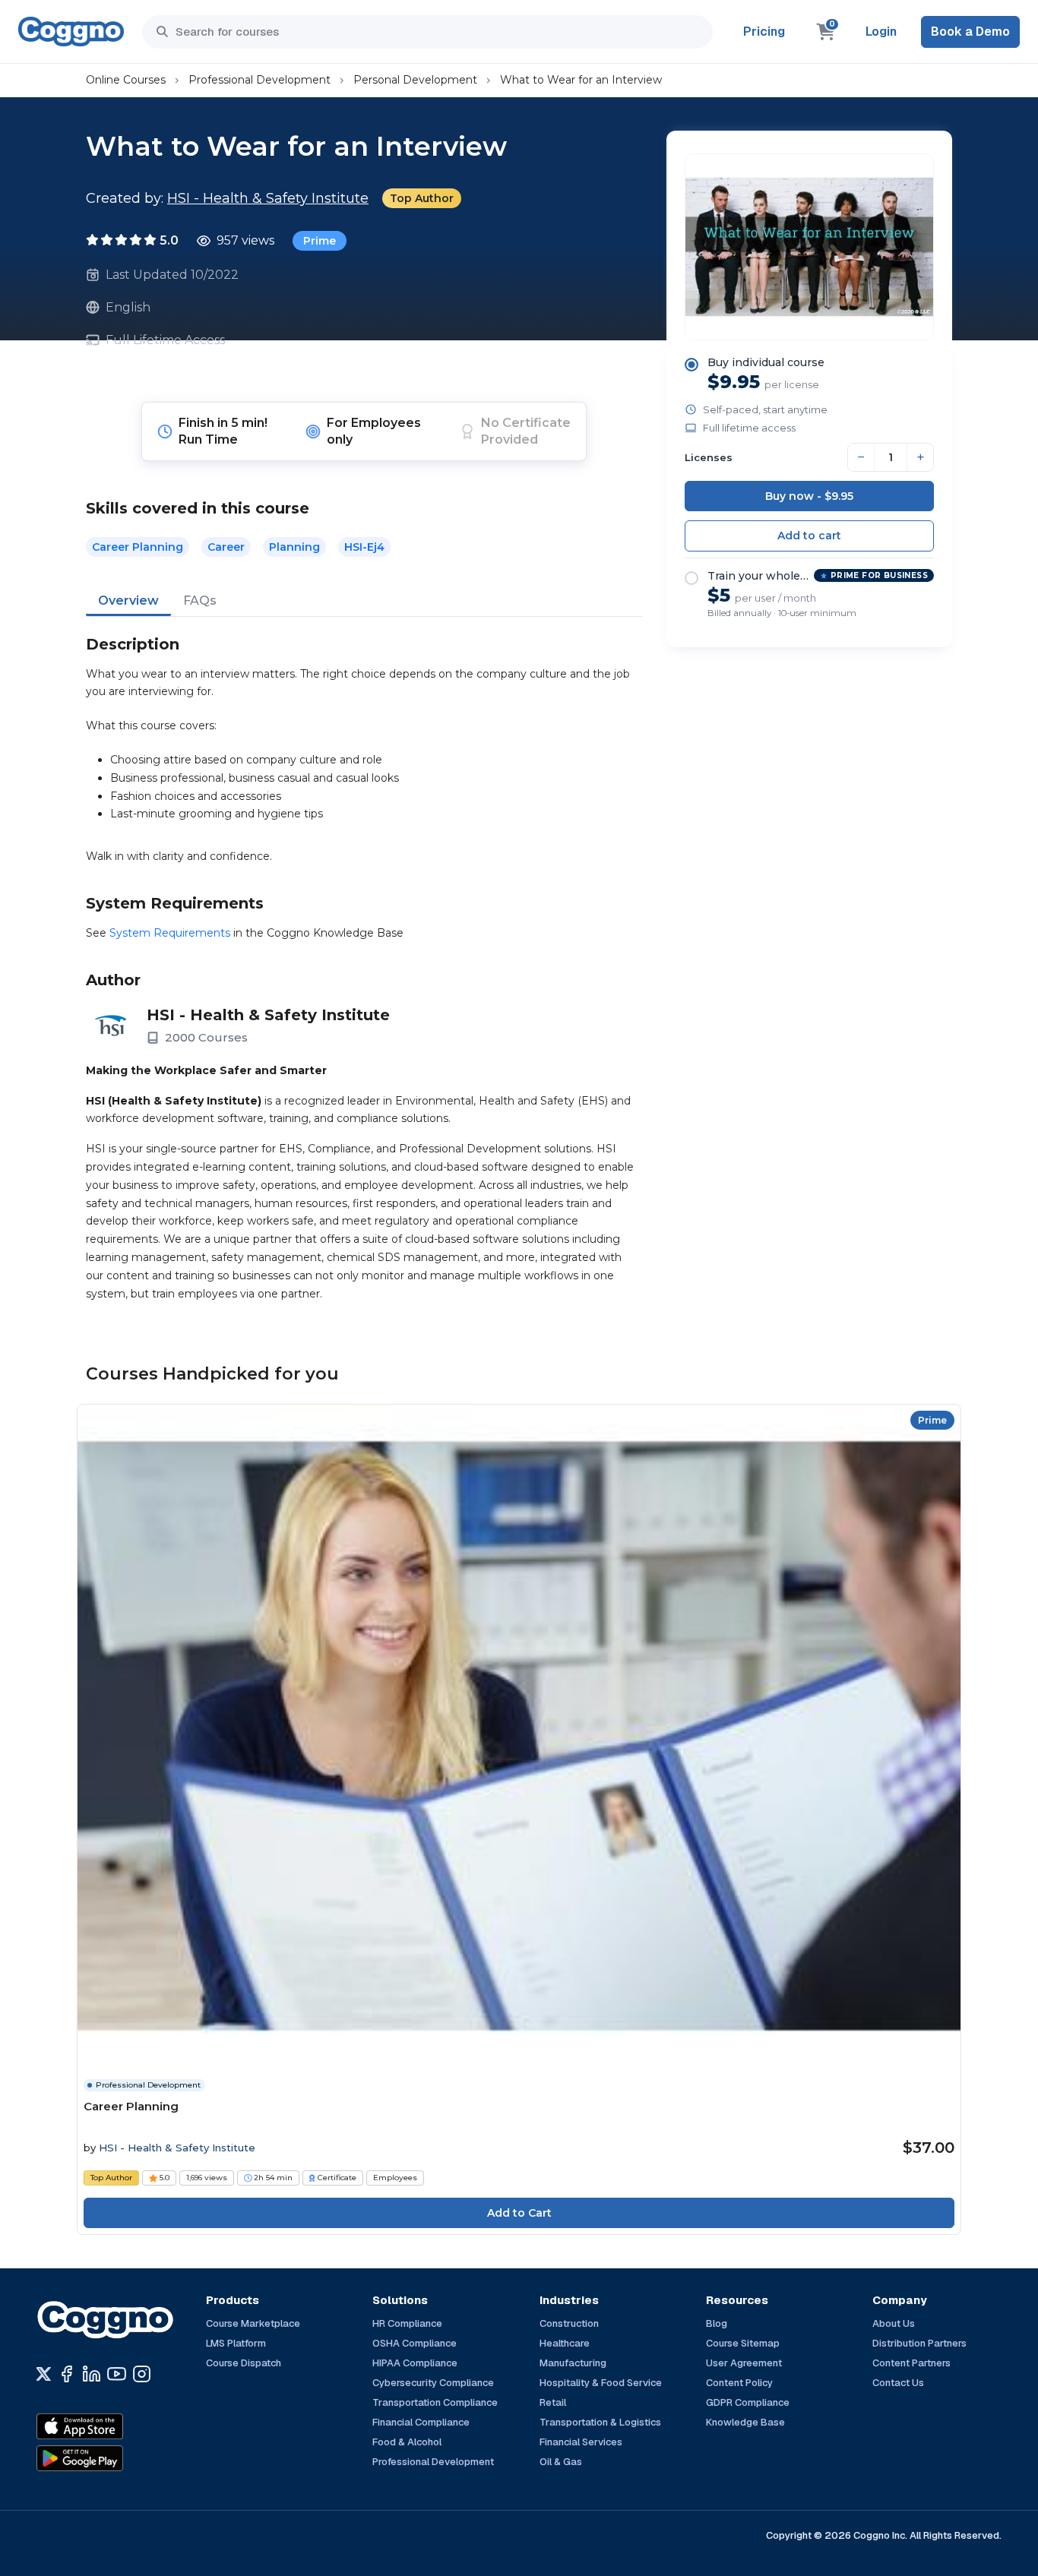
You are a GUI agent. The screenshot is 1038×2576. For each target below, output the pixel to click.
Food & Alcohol (407, 2442)
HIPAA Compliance (415, 2363)
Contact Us (898, 2383)
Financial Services (581, 2442)
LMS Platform (236, 2343)
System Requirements (170, 933)
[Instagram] (142, 2374)
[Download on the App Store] (112, 2426)
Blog (717, 2323)
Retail (553, 2402)
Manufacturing (573, 2363)
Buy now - (809, 496)
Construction (569, 2323)
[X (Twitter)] (44, 2374)
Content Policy (739, 2383)
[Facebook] (66, 2374)
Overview (128, 601)
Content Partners (911, 2363)
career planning (138, 547)
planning (294, 547)
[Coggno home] (71, 32)
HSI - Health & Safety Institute (268, 198)
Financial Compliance (421, 2422)
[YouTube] (117, 2374)
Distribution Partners (919, 2343)
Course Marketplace (253, 2323)
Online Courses (126, 80)
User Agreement (744, 2363)
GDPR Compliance (748, 2402)
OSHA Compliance (415, 2343)
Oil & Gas (561, 2462)
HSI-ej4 (364, 547)
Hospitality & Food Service (601, 2383)
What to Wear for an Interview (581, 80)
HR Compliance (407, 2323)
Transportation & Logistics (600, 2422)
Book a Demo (970, 32)
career (226, 547)
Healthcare (565, 2343)
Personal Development (415, 80)
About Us (894, 2323)
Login (881, 32)
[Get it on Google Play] (112, 2458)
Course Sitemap (743, 2343)
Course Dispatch (244, 2363)
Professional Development (259, 80)
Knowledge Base (745, 2422)
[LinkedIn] (92, 2374)
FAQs (200, 601)
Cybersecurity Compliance (433, 2383)
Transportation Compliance (435, 2402)
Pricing (764, 32)
